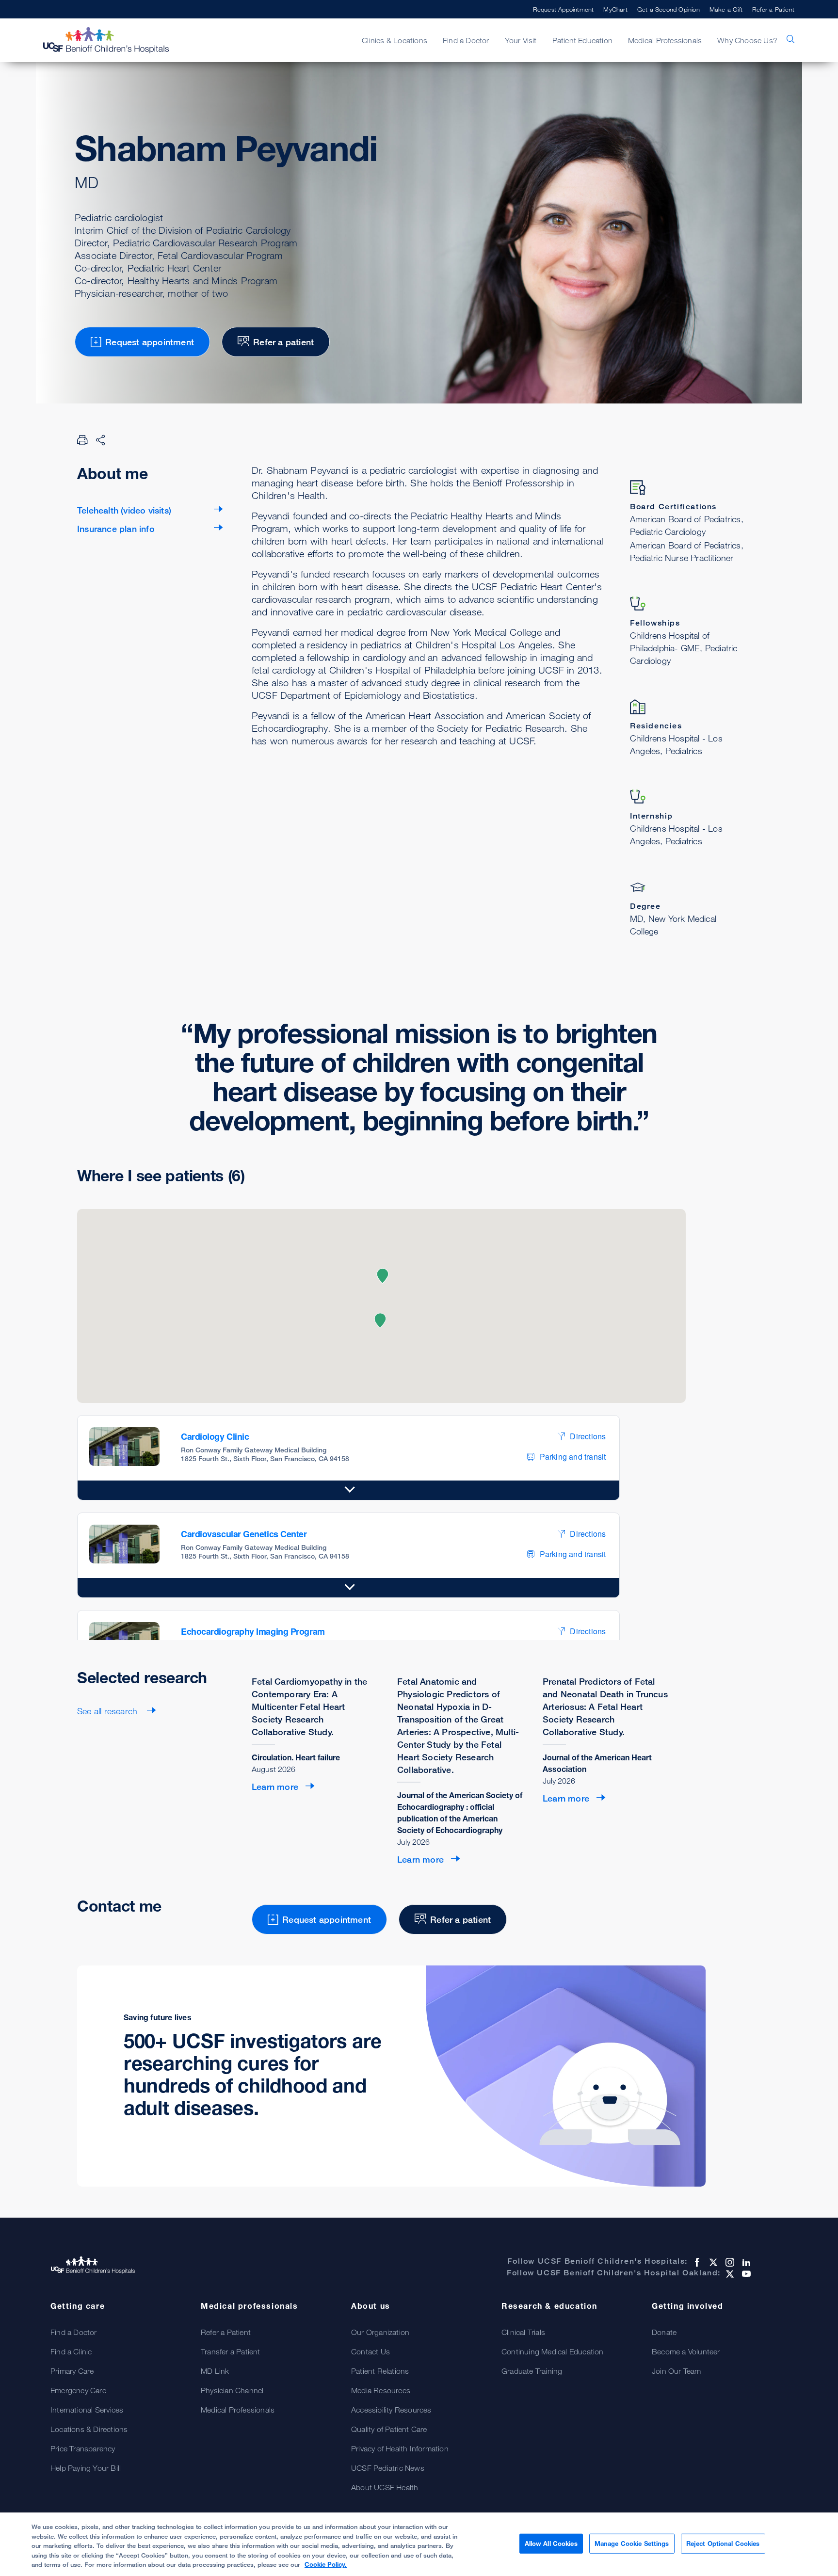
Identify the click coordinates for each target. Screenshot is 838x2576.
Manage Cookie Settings (632, 2543)
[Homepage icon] (116, 40)
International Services (87, 2410)
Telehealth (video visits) (124, 510)
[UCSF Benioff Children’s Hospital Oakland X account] (729, 2274)
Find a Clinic (71, 2351)
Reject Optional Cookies (723, 2543)
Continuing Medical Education (553, 2351)
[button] (380, 1320)
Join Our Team (677, 2371)
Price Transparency (83, 2448)
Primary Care (72, 2371)
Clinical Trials (523, 2332)
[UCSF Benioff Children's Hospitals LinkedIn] (745, 2262)
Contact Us (371, 2351)
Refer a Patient (773, 9)
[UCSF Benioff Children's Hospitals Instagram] (729, 2262)
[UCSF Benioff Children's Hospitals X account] (712, 2262)
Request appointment (150, 342)
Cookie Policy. (326, 2564)
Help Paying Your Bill (86, 2468)
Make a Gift (726, 9)
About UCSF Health (385, 2487)
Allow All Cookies (551, 2543)
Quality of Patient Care (389, 2429)
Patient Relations (380, 2371)
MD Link (215, 2371)
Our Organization (380, 2332)
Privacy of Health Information (400, 2448)
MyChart (615, 9)
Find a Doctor (74, 2332)
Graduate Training (532, 2371)
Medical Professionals (238, 2410)
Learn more (275, 1787)
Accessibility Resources (391, 2410)
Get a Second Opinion (669, 9)
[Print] (82, 440)
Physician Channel (232, 2390)
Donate (664, 2332)
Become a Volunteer (686, 2351)
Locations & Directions (89, 2429)
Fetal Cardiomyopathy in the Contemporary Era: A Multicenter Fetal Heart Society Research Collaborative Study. (309, 1707)
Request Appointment (564, 9)
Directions (588, 1436)
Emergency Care (78, 2390)
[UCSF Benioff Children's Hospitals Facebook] (696, 2262)
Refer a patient (283, 342)
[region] (419, 2544)
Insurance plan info (116, 529)
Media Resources (381, 2390)
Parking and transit (573, 1457)
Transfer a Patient (231, 2351)
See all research (108, 1711)
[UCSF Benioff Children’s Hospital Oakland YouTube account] (745, 2274)
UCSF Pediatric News (388, 2468)
